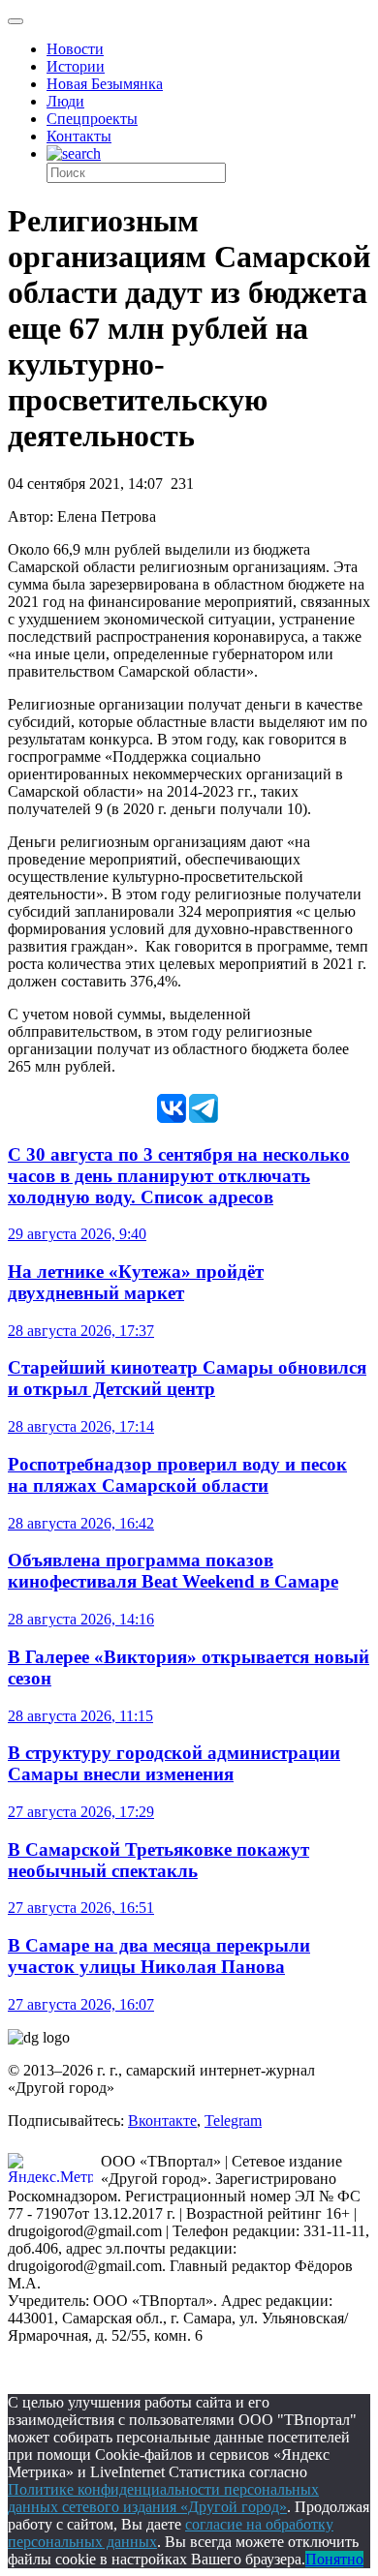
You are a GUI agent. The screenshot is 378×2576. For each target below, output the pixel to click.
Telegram (233, 2121)
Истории (76, 66)
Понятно (334, 2559)
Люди (65, 101)
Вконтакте (162, 2121)
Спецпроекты (92, 119)
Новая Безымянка (105, 84)
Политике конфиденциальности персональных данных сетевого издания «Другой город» (163, 2498)
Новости (75, 49)
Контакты (79, 136)
